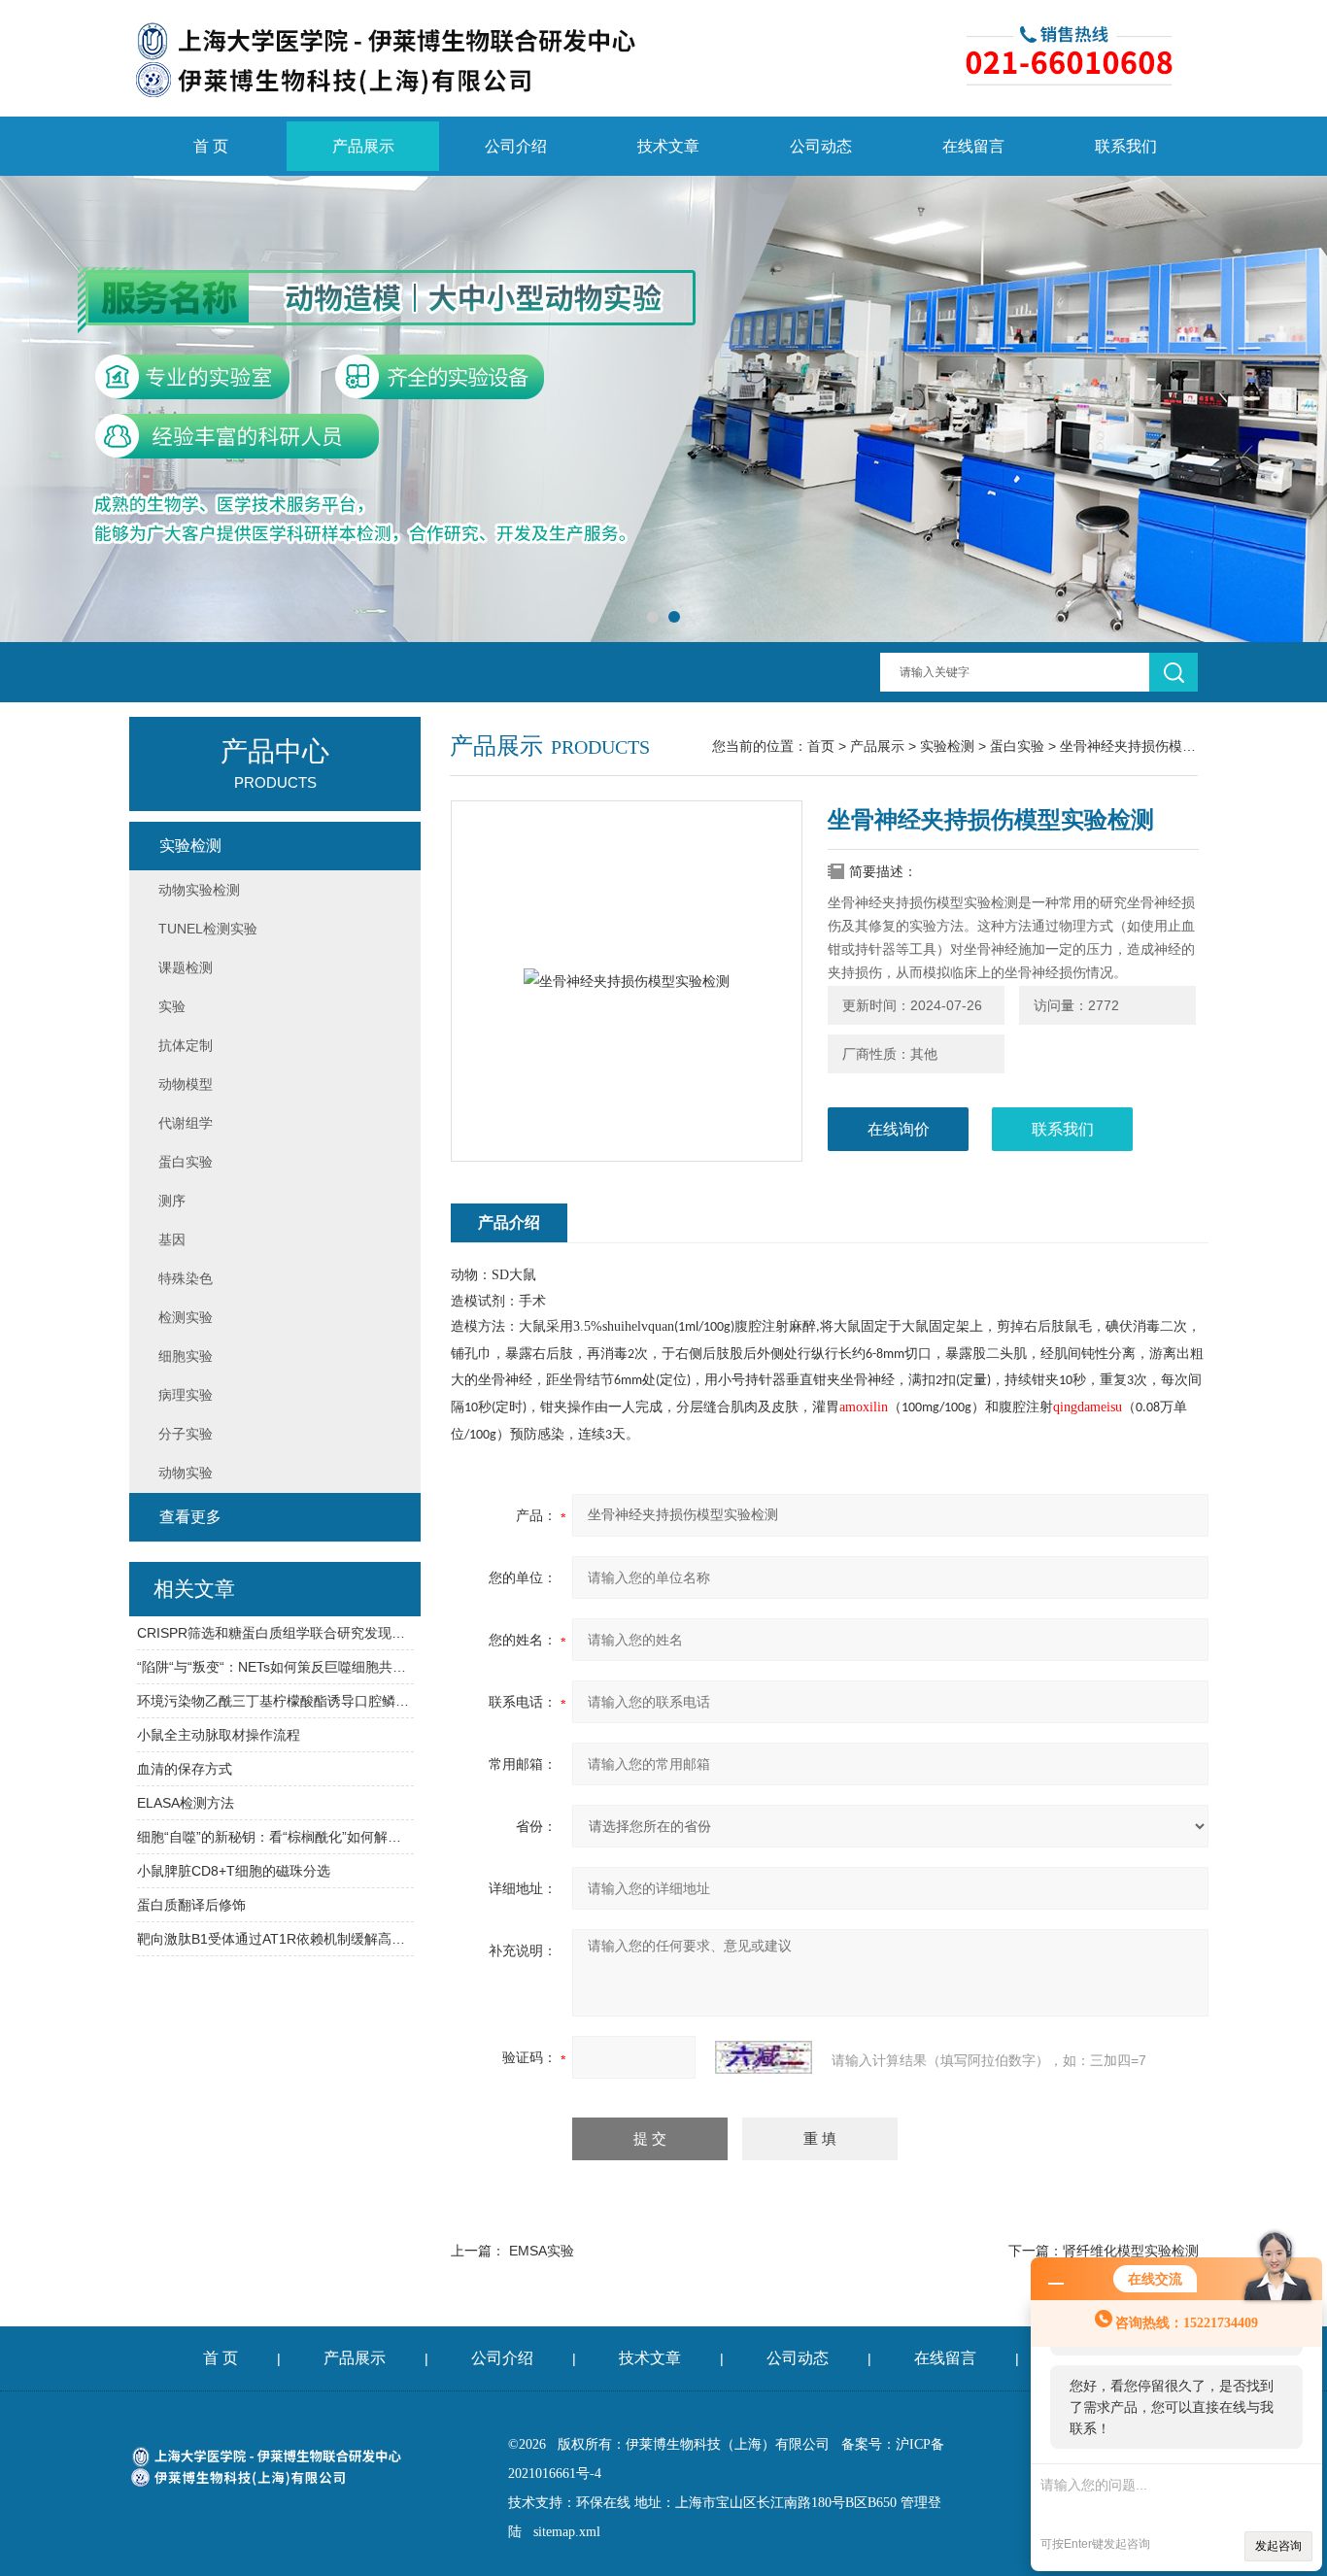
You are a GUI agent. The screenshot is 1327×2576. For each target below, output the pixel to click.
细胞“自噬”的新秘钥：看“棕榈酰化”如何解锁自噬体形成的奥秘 (275, 1837)
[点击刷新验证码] (764, 2057)
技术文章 (668, 146)
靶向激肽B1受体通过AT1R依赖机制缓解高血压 (275, 1939)
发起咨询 (1278, 2546)
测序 (172, 1201)
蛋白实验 (1017, 746)
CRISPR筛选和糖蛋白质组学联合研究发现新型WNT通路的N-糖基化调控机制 (275, 1633)
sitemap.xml (567, 2532)
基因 (172, 1239)
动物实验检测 (199, 890)
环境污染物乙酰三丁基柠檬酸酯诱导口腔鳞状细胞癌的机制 (275, 1701)
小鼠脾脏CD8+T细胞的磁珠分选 (234, 1871)
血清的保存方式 (185, 1769)
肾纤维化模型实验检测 (1131, 2251)
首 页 (211, 146)
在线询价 (899, 1129)
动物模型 (186, 1084)
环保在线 (603, 2503)
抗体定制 (186, 1045)
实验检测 (947, 746)
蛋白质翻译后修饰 (191, 1905)
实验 (172, 1006)
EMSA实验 (542, 2251)
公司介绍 (516, 146)
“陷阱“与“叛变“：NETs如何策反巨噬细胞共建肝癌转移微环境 (275, 1667)
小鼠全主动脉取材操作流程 (219, 1735)
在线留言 (973, 146)
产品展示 (363, 146)
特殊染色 (186, 1278)
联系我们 (1126, 146)
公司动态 (821, 146)
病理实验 (186, 1395)
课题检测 (186, 967)
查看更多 (190, 1517)
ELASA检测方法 (186, 1803)
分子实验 (186, 1434)
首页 (821, 746)
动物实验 (186, 1473)
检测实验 (186, 1317)
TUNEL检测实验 (208, 929)
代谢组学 (186, 1123)
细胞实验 (186, 1356)
